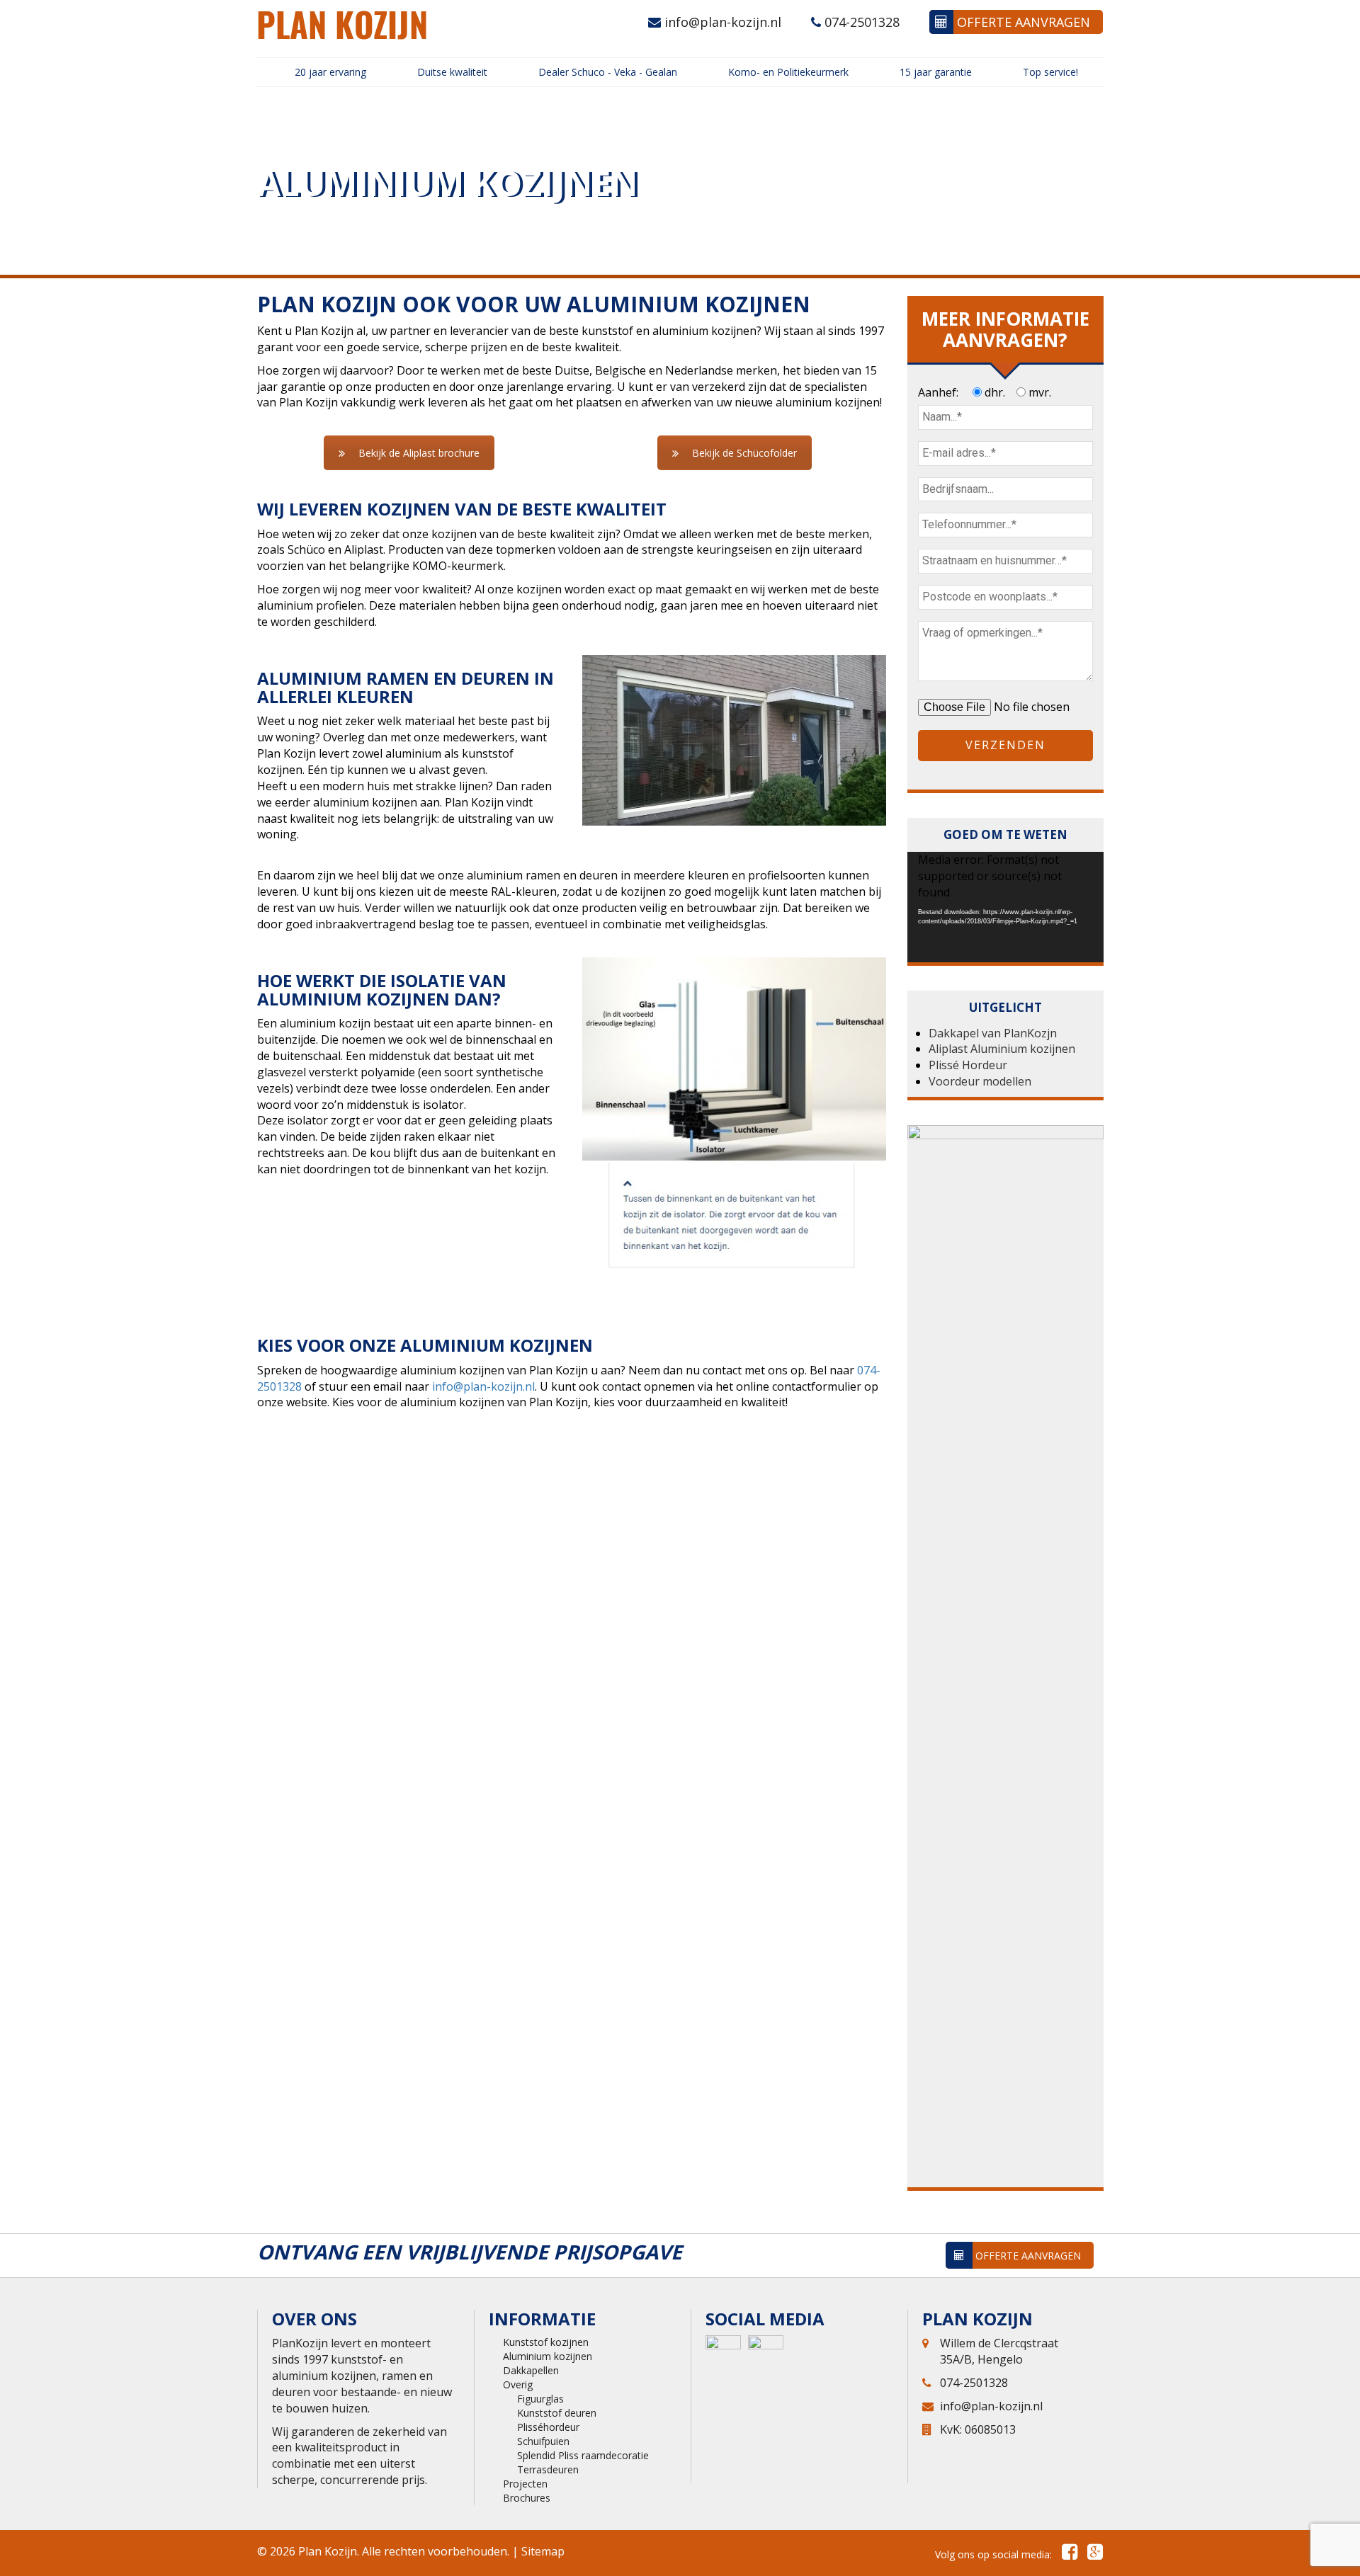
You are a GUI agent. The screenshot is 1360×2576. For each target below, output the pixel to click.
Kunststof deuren (557, 2413)
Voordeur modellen (980, 1081)
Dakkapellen (531, 2370)
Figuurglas (540, 2399)
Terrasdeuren (548, 2469)
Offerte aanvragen (1022, 22)
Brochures (527, 2498)
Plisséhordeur (548, 2427)
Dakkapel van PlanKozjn (993, 1033)
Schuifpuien (543, 2441)
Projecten (525, 2484)
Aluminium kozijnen (548, 2356)
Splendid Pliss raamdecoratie (583, 2455)
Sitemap (543, 2551)
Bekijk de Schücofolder (744, 453)
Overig (518, 2384)
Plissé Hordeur (968, 1065)
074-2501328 (860, 22)
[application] (1005, 907)
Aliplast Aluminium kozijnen (1002, 1049)
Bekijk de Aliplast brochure (419, 453)
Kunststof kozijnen (546, 2342)
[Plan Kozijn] (342, 24)
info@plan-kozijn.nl (721, 22)
